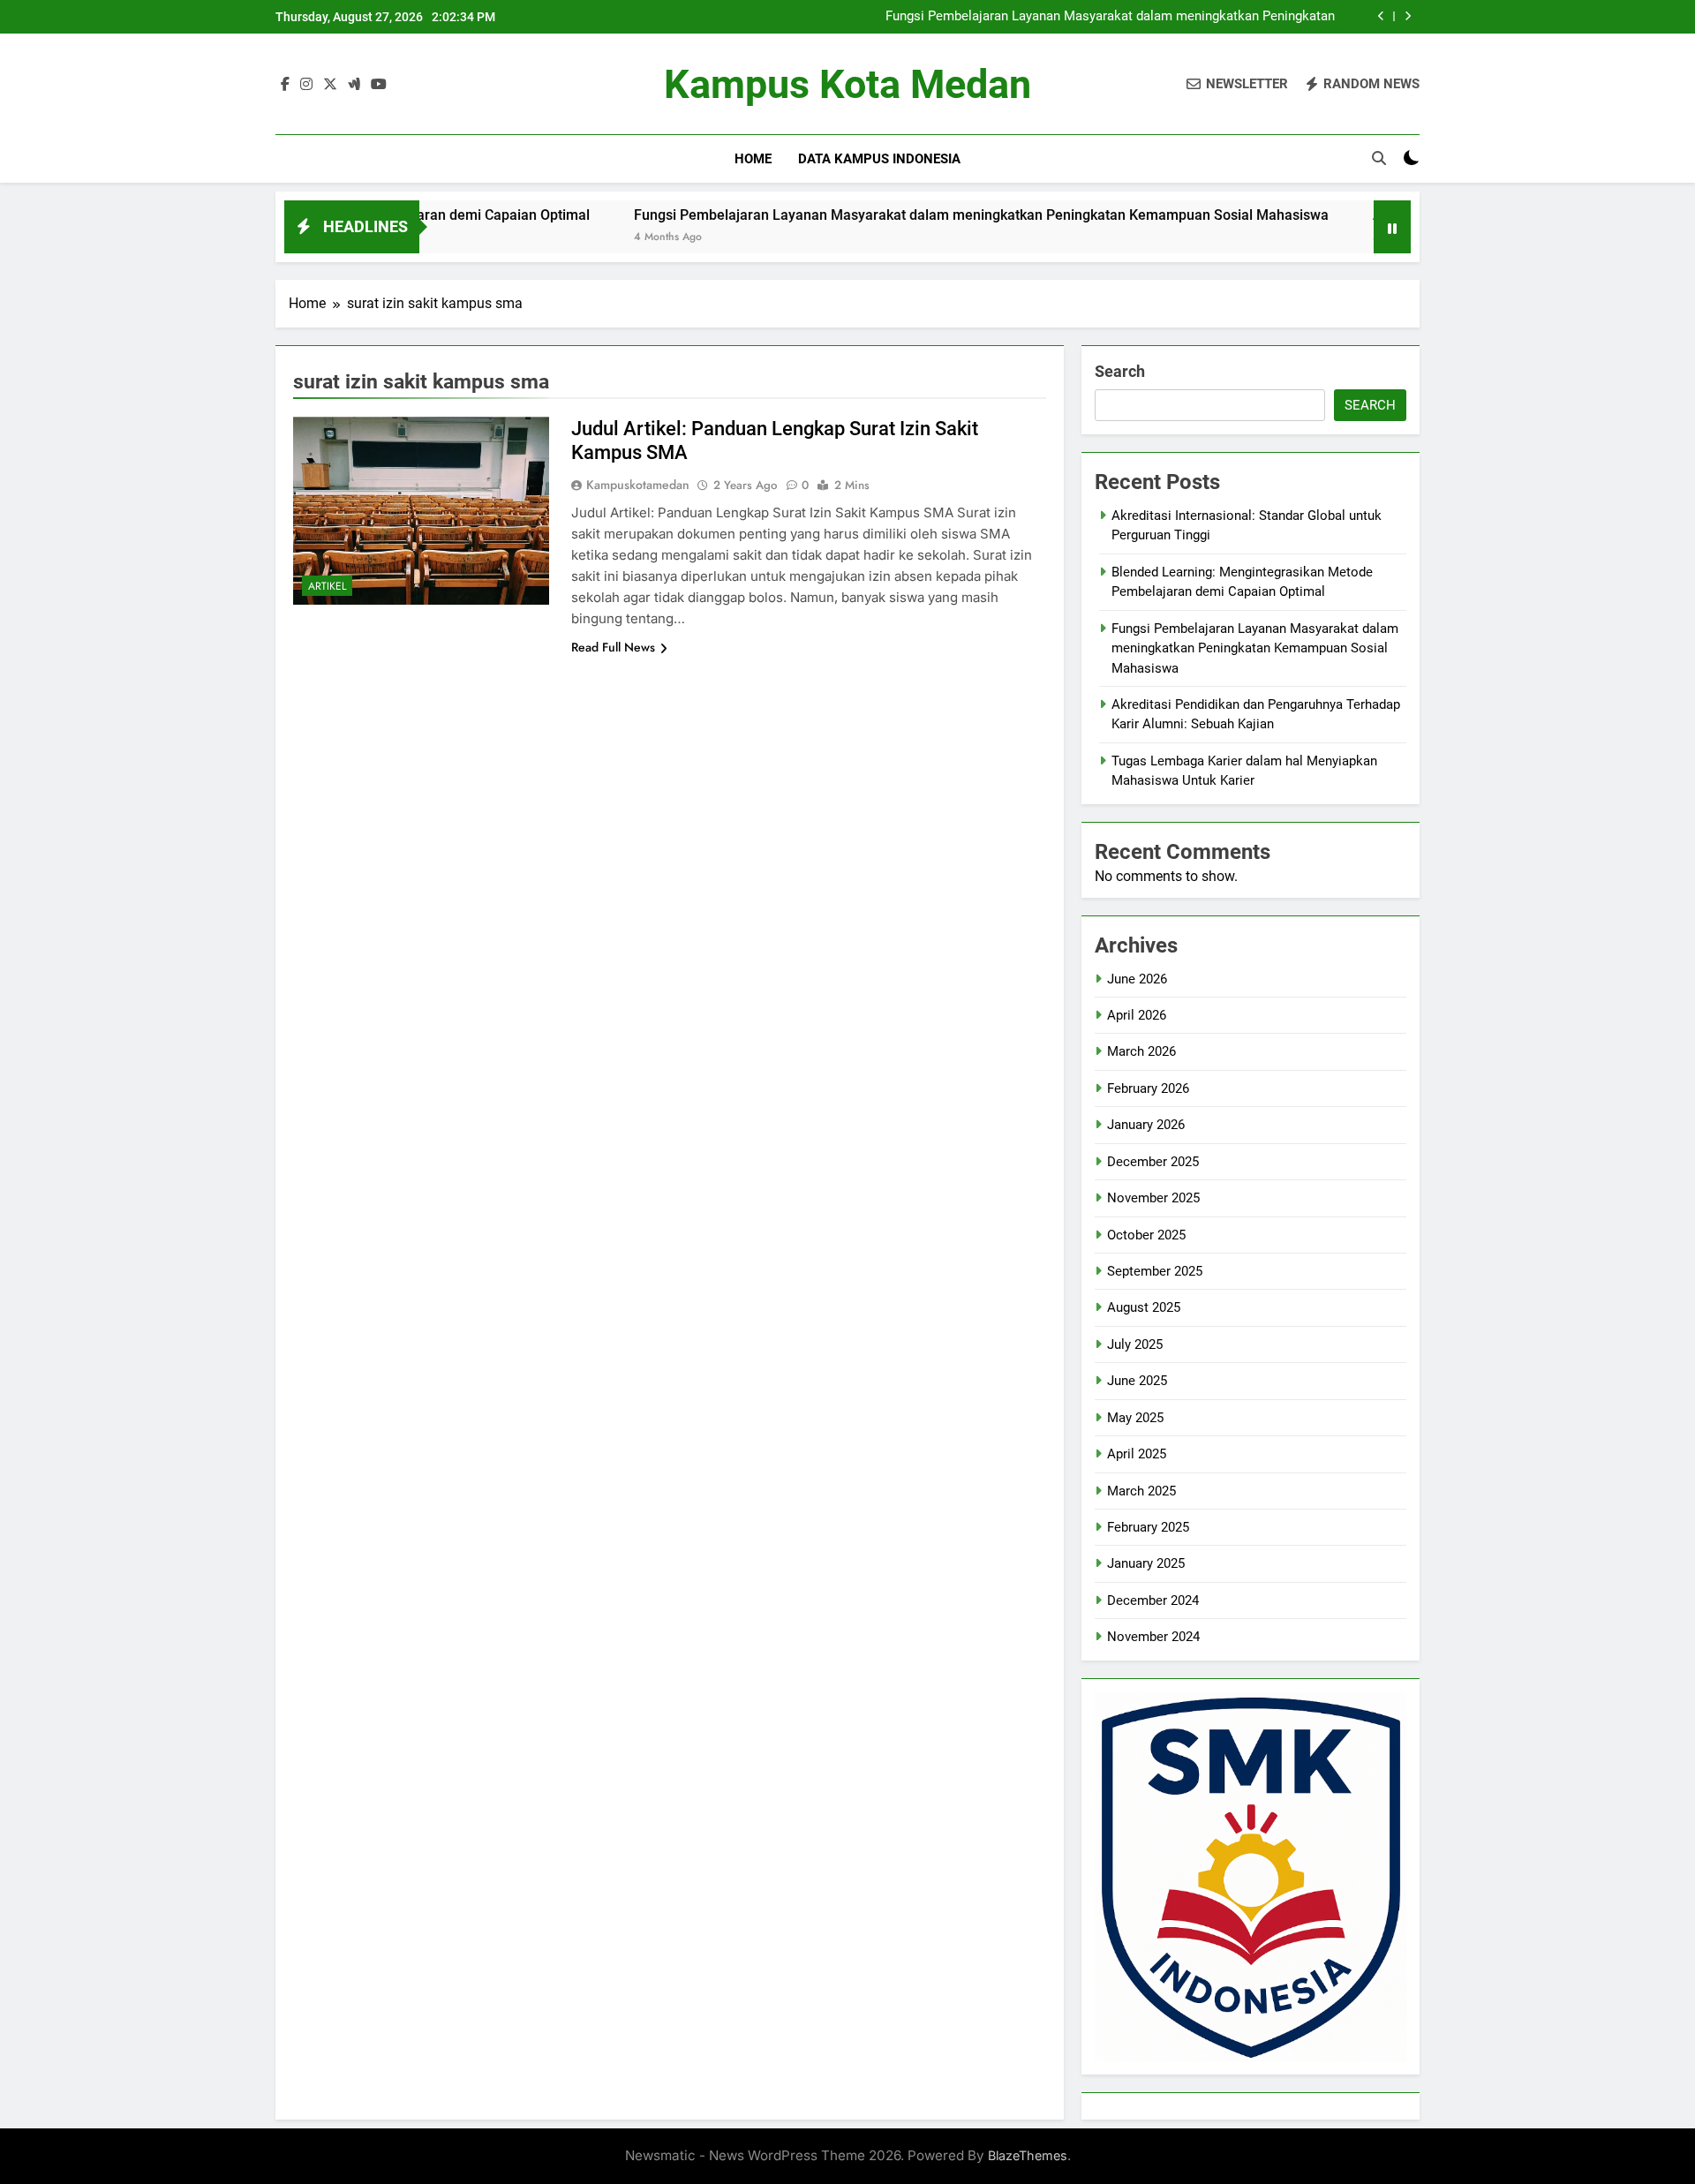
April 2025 (1137, 1454)
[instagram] (306, 85)
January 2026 (1146, 1125)
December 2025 (1153, 1162)
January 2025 (1146, 1563)
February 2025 (1148, 1527)
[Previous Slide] (1381, 16)
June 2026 (1137, 979)
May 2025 (1135, 1418)
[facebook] (285, 85)
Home (753, 159)
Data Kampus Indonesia (879, 159)
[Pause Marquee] (1392, 227)
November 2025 (1153, 1198)
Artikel (327, 586)
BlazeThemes (1028, 2155)
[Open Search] (1379, 158)
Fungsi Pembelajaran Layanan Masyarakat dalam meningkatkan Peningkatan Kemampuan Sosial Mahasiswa (1110, 17)
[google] (354, 85)
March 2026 (1141, 1051)
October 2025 (1146, 1235)
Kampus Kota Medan (847, 84)
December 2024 (1153, 1600)
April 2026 (1137, 1015)
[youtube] (379, 85)
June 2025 (1137, 1381)
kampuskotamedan (638, 485)
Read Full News (613, 647)
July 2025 (1135, 1344)
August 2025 (1144, 1307)
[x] (330, 85)
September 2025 (1155, 1271)
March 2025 (1141, 1491)
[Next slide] (1408, 16)
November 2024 (1153, 1637)
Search (1120, 371)
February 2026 (1148, 1088)
